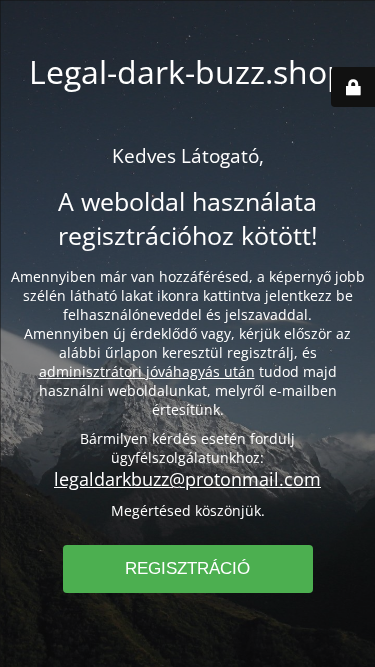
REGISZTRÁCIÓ (187, 568)
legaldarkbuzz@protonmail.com (187, 479)
